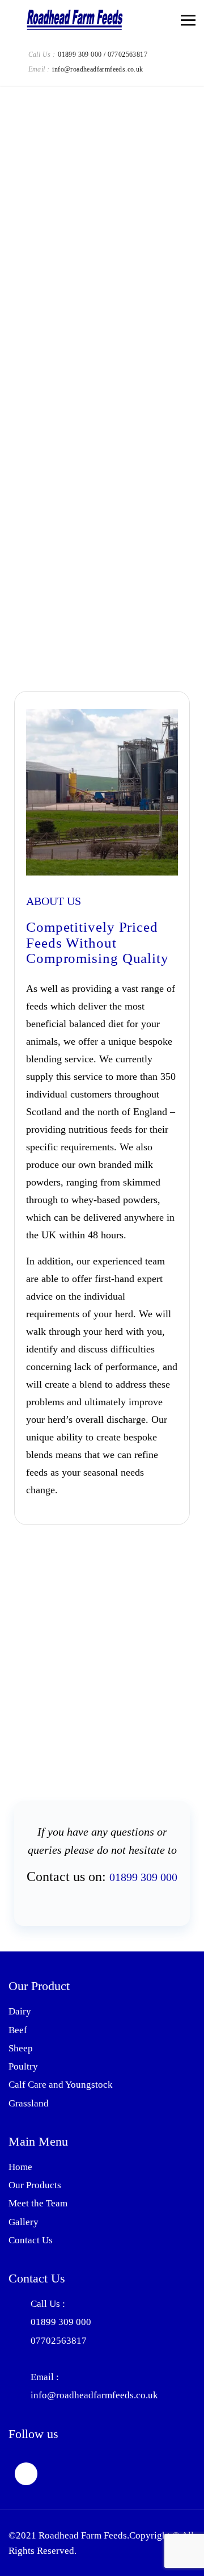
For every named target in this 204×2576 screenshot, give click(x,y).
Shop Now (61, 651)
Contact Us (31, 2240)
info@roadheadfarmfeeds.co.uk (97, 69)
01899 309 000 (143, 1877)
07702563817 (59, 2341)
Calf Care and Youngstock (61, 2085)
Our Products (35, 2185)
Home (20, 2167)
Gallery (24, 2222)
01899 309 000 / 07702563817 (103, 55)
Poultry (23, 2066)
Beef (18, 2030)
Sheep (21, 2048)
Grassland (29, 2103)
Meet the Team (38, 2203)
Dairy (20, 2011)
